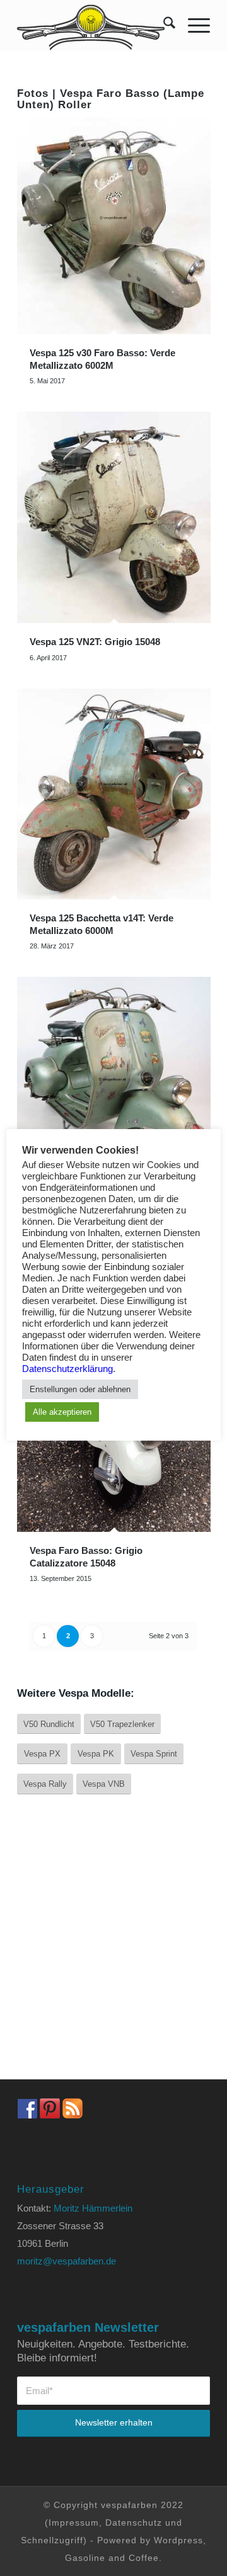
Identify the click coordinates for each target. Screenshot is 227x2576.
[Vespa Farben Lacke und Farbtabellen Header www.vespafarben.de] (94, 25)
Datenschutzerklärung (67, 1369)
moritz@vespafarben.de (67, 2261)
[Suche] (163, 25)
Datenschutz (134, 2523)
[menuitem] (163, 25)
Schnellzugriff (52, 2540)
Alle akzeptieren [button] (62, 1412)
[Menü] (193, 25)
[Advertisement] (113, 1947)
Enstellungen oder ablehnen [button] (80, 1389)
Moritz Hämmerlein (93, 2208)
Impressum (74, 2523)
